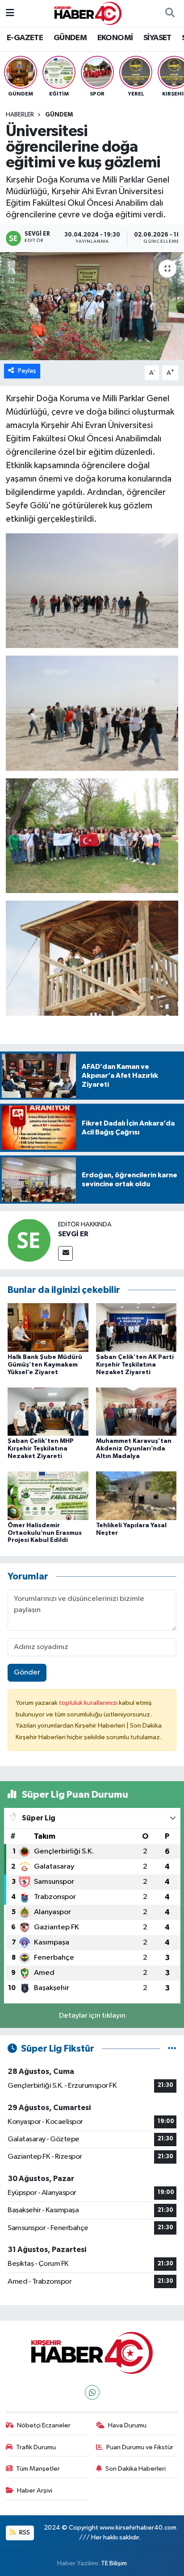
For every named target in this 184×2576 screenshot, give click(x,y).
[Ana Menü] (10, 13)
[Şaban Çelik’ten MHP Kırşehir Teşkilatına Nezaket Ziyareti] (48, 1411)
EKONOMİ (115, 38)
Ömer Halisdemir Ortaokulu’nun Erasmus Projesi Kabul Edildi (45, 1533)
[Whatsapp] (92, 2392)
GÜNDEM (70, 38)
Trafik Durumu (36, 2447)
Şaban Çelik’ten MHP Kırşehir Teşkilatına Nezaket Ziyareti (41, 1449)
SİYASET (157, 38)
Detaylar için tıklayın (92, 2016)
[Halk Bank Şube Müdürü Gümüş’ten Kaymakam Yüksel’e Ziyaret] (48, 1327)
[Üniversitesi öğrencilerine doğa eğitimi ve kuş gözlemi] (92, 306)
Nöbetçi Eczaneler (44, 2425)
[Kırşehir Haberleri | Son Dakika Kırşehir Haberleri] (88, 13)
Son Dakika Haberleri (136, 2469)
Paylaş (27, 371)
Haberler (20, 115)
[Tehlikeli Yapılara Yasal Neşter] (136, 1496)
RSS (24, 2532)
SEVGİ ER (73, 1234)
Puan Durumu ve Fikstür (140, 2447)
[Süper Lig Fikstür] (172, 2049)
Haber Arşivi (35, 2491)
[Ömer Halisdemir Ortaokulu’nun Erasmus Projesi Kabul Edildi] (48, 1496)
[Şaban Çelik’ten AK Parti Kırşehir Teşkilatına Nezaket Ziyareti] (136, 1327)
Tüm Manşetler (38, 2469)
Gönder (27, 1672)
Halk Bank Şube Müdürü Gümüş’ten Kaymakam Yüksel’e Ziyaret (45, 1365)
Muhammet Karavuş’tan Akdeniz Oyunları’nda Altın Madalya (134, 1449)
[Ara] (170, 13)
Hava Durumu (127, 2425)
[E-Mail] (65, 1253)
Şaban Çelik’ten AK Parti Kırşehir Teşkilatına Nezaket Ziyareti (135, 1365)
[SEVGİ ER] (29, 1240)
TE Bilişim (114, 2563)
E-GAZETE (25, 38)
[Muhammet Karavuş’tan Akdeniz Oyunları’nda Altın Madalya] (136, 1411)
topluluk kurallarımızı (89, 1703)
